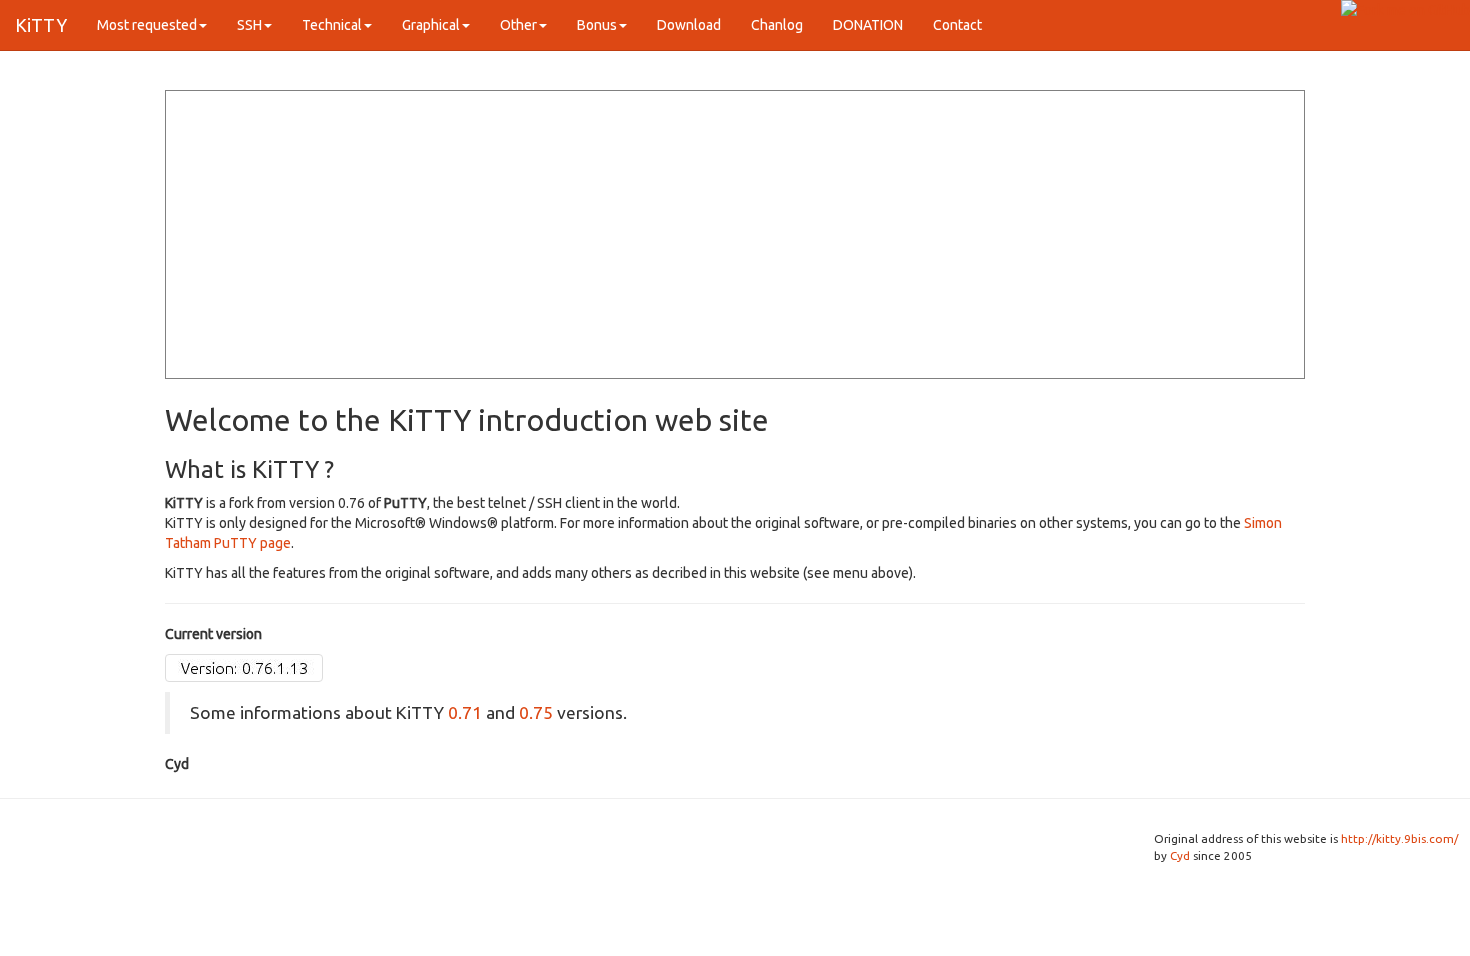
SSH (249, 25)
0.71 (465, 712)
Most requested (147, 25)
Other (518, 25)
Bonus (597, 25)
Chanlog (777, 25)
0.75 (536, 712)
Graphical (431, 25)
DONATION (868, 25)
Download (689, 25)
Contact (957, 25)
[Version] (244, 667)
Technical (332, 25)
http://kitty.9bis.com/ (1399, 838)
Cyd (1180, 855)
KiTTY (41, 25)
